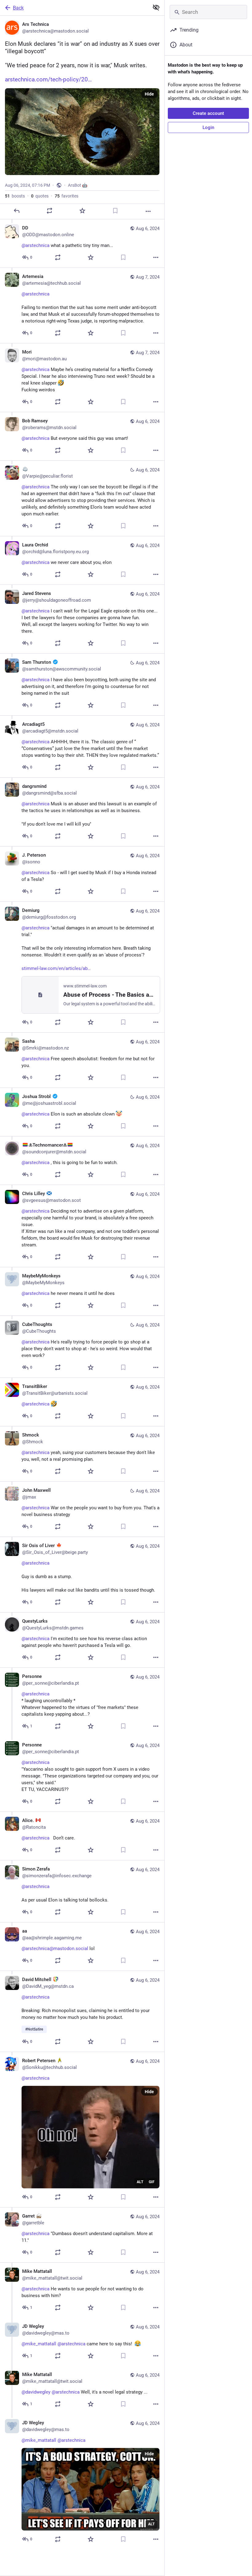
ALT (140, 2182)
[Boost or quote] (49, 211)
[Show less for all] (156, 7)
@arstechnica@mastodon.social (55, 1949)
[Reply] (17, 211)
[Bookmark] (115, 211)
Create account (208, 113)
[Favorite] (82, 211)
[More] (148, 211)
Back (18, 8)
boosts (15, 196)
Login (208, 127)
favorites (67, 196)
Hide (149, 94)
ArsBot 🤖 (78, 185)
